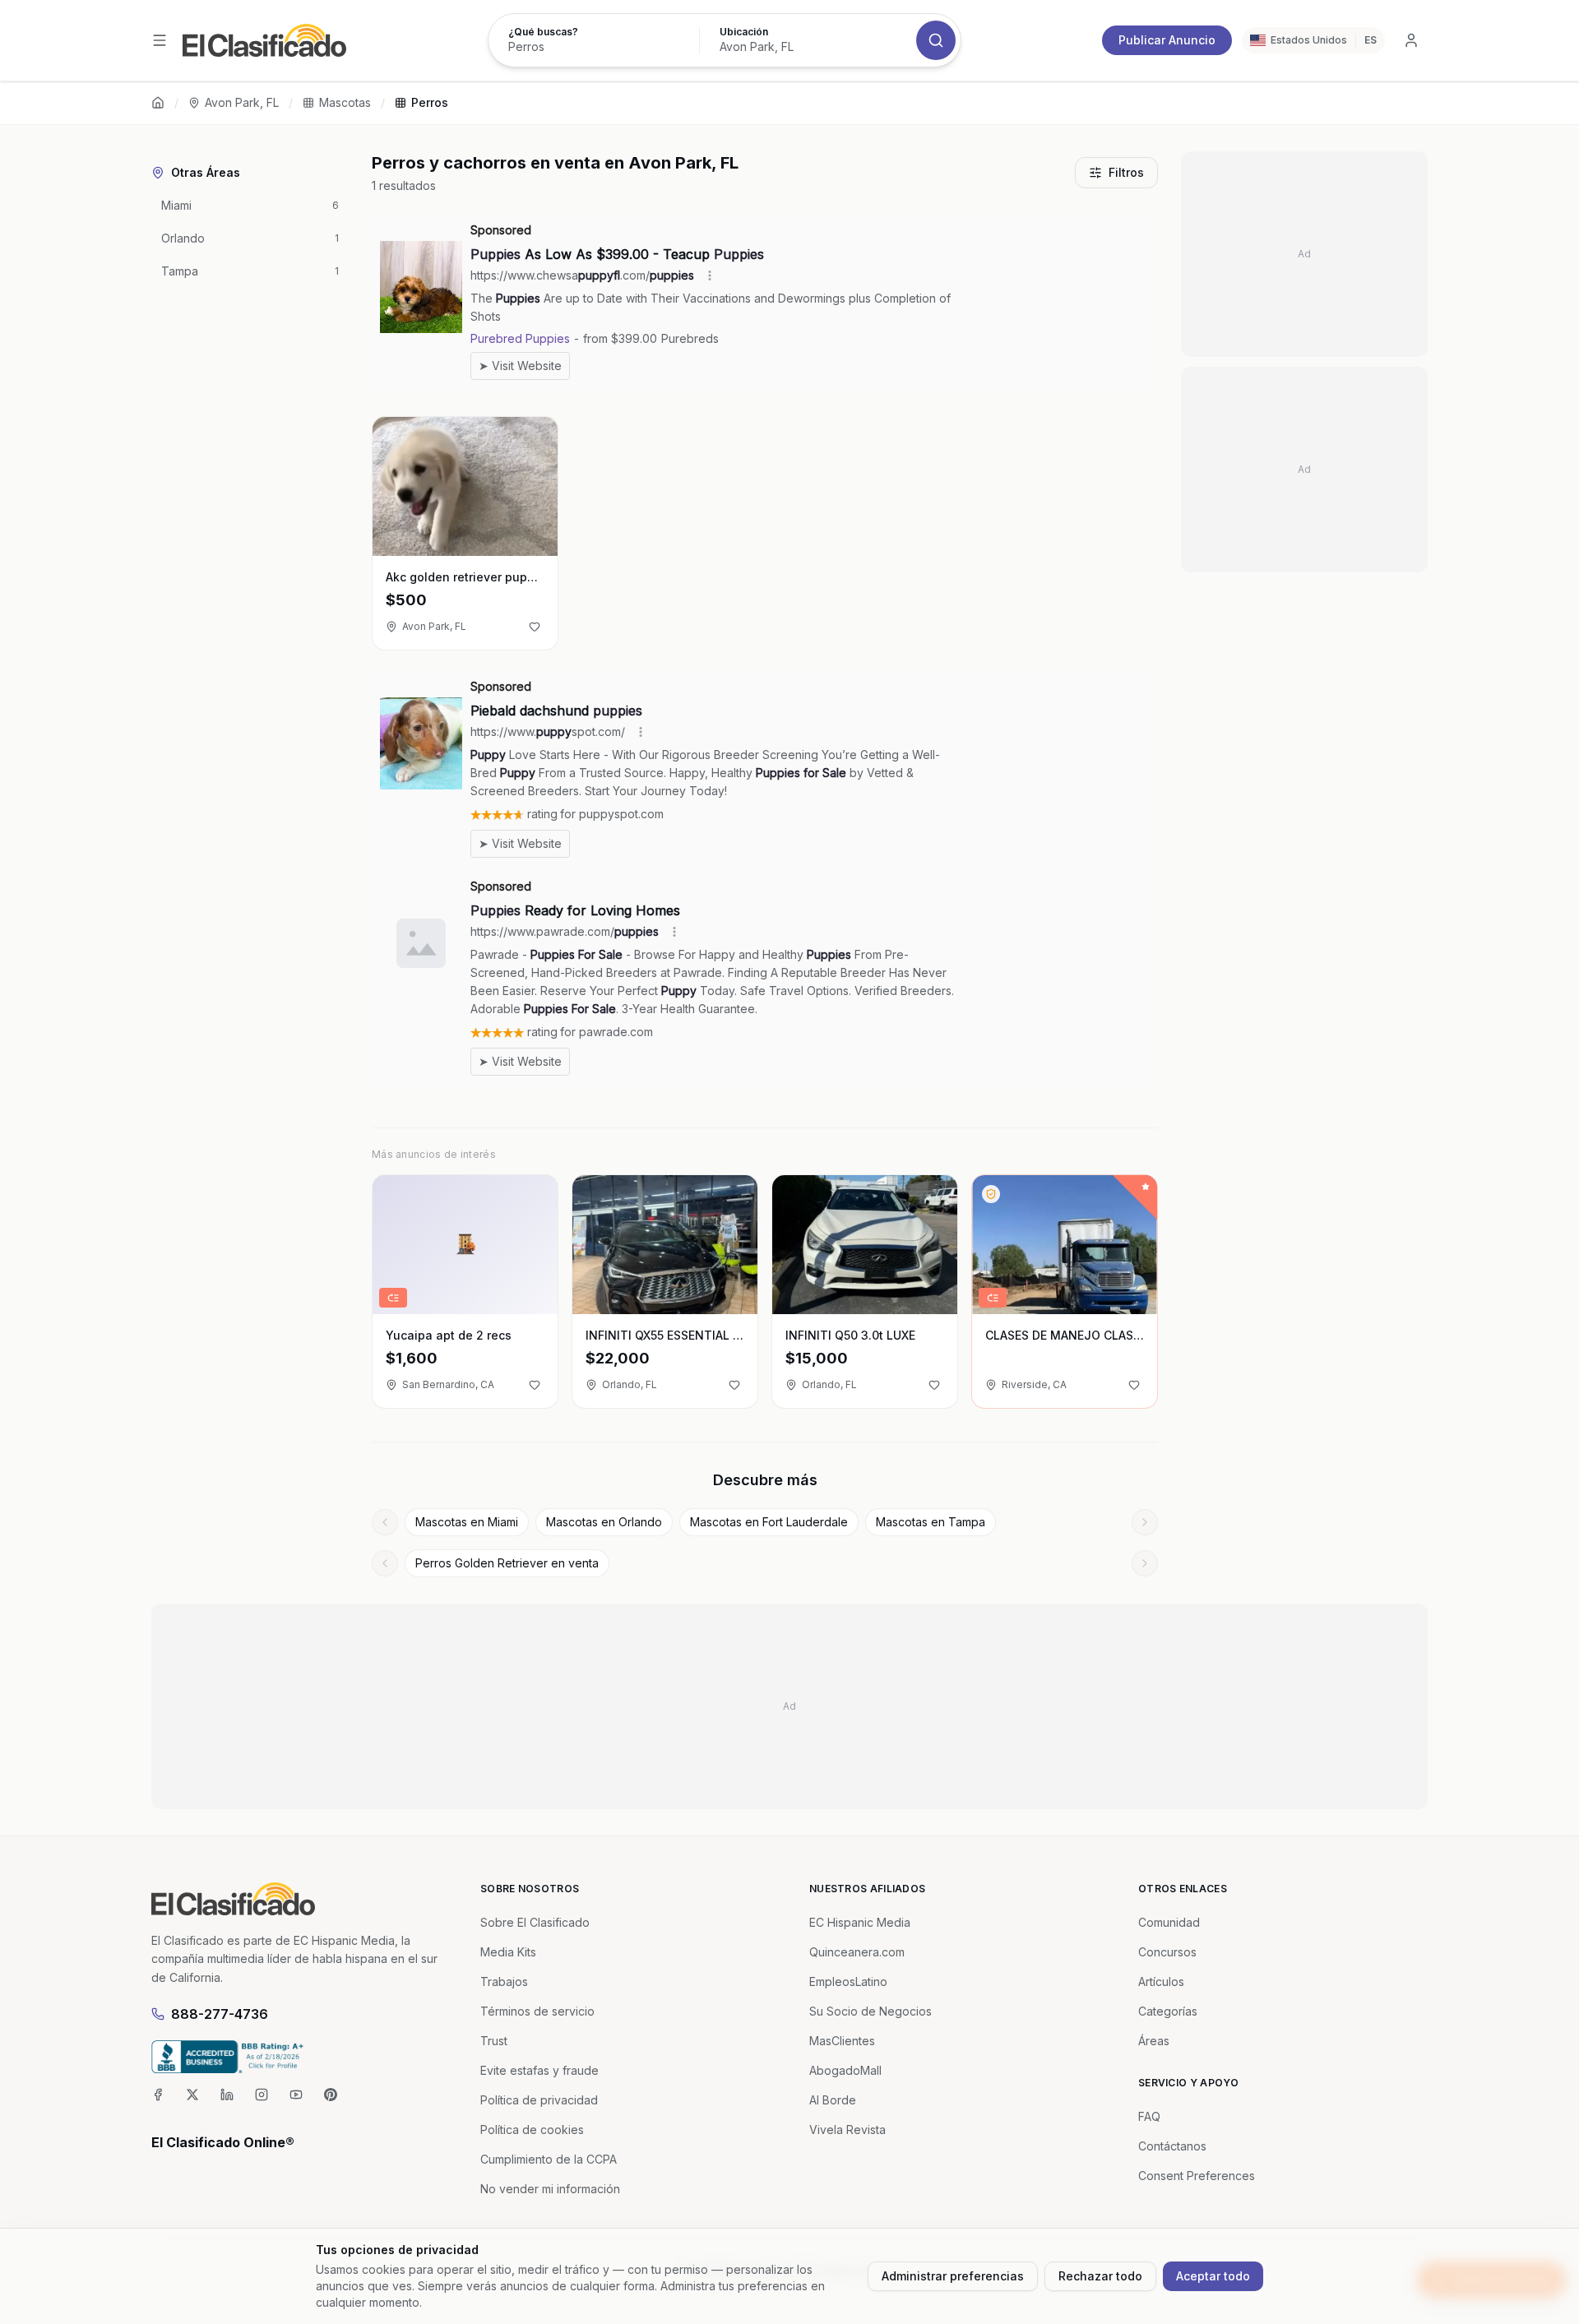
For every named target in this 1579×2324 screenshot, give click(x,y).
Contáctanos (1172, 2146)
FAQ (1149, 2116)
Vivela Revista (847, 2130)
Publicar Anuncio (1167, 40)
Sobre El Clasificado (535, 1922)
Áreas (1154, 2041)
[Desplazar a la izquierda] (385, 1522)
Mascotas (345, 102)
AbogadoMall (845, 2070)
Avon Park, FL (242, 102)
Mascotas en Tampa (931, 1522)
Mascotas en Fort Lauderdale (769, 1522)
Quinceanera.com (857, 1952)
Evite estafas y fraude (539, 2070)
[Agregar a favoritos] (535, 627)
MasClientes (842, 2041)
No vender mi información (550, 2189)
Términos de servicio (537, 2011)
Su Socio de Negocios (871, 2011)
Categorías (1168, 2011)
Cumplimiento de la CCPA (549, 2159)
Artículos (1161, 1981)
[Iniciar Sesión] (1411, 40)
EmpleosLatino (848, 1981)
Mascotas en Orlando (604, 1522)
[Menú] (160, 40)
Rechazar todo (1100, 2276)
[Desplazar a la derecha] (1145, 1522)
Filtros (1126, 172)
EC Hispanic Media (860, 1922)
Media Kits (508, 1952)
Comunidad (1169, 1922)
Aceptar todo (1213, 2276)
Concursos (1167, 1952)
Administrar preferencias (953, 2276)
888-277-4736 (220, 2014)
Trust (494, 2041)
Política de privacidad (539, 2100)
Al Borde (833, 2100)
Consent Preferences (1197, 2176)
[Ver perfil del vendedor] (991, 1194)
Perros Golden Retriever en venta (507, 1563)
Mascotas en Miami (467, 1522)
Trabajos (504, 1981)
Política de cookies (532, 2130)
